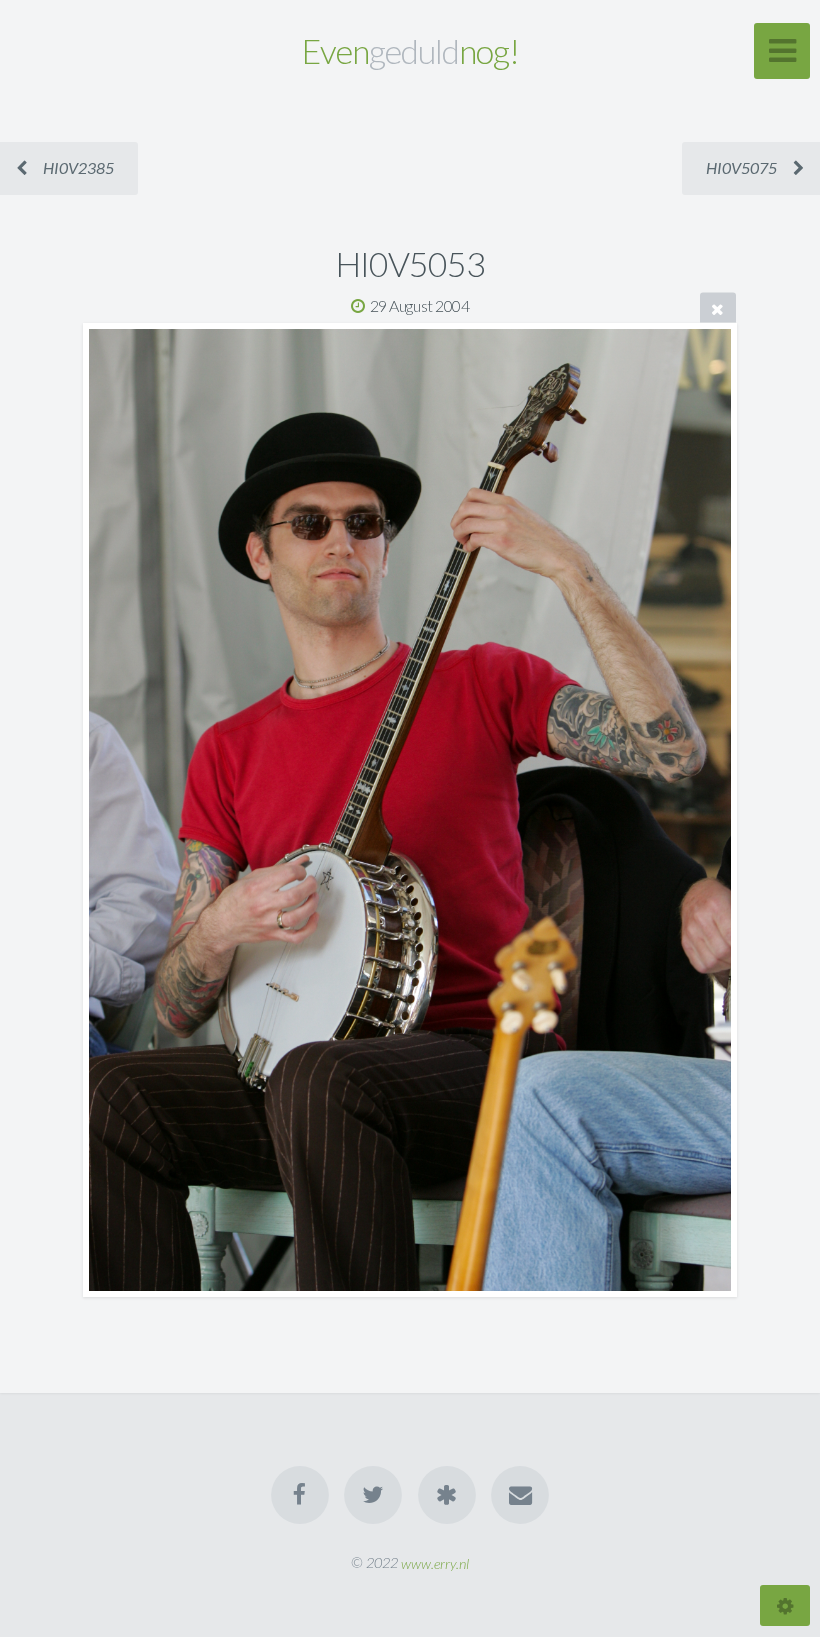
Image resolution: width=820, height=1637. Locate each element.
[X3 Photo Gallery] (447, 1495)
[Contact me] (520, 1495)
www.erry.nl (435, 1562)
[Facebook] (300, 1495)
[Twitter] (373, 1495)
